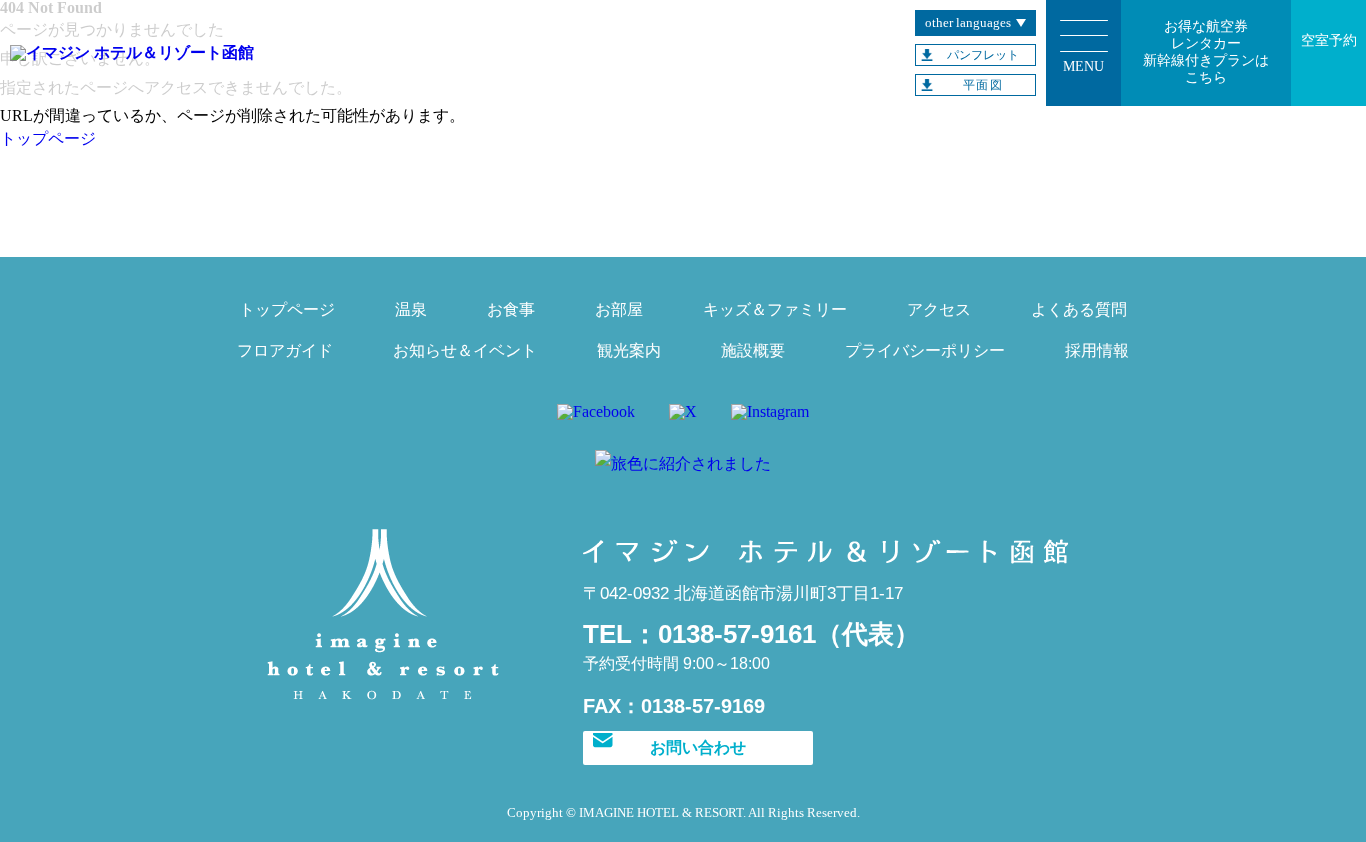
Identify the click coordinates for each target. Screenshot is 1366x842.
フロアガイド (285, 350)
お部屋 (619, 309)
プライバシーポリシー (925, 350)
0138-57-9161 (737, 634)
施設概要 (753, 350)
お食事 (511, 309)
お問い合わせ (698, 747)
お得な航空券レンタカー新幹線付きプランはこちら (1206, 51)
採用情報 (1097, 350)
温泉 (411, 309)
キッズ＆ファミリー (775, 309)
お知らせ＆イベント (465, 350)
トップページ (48, 138)
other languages (968, 22)
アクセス (939, 309)
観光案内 (629, 350)
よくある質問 (1079, 309)
